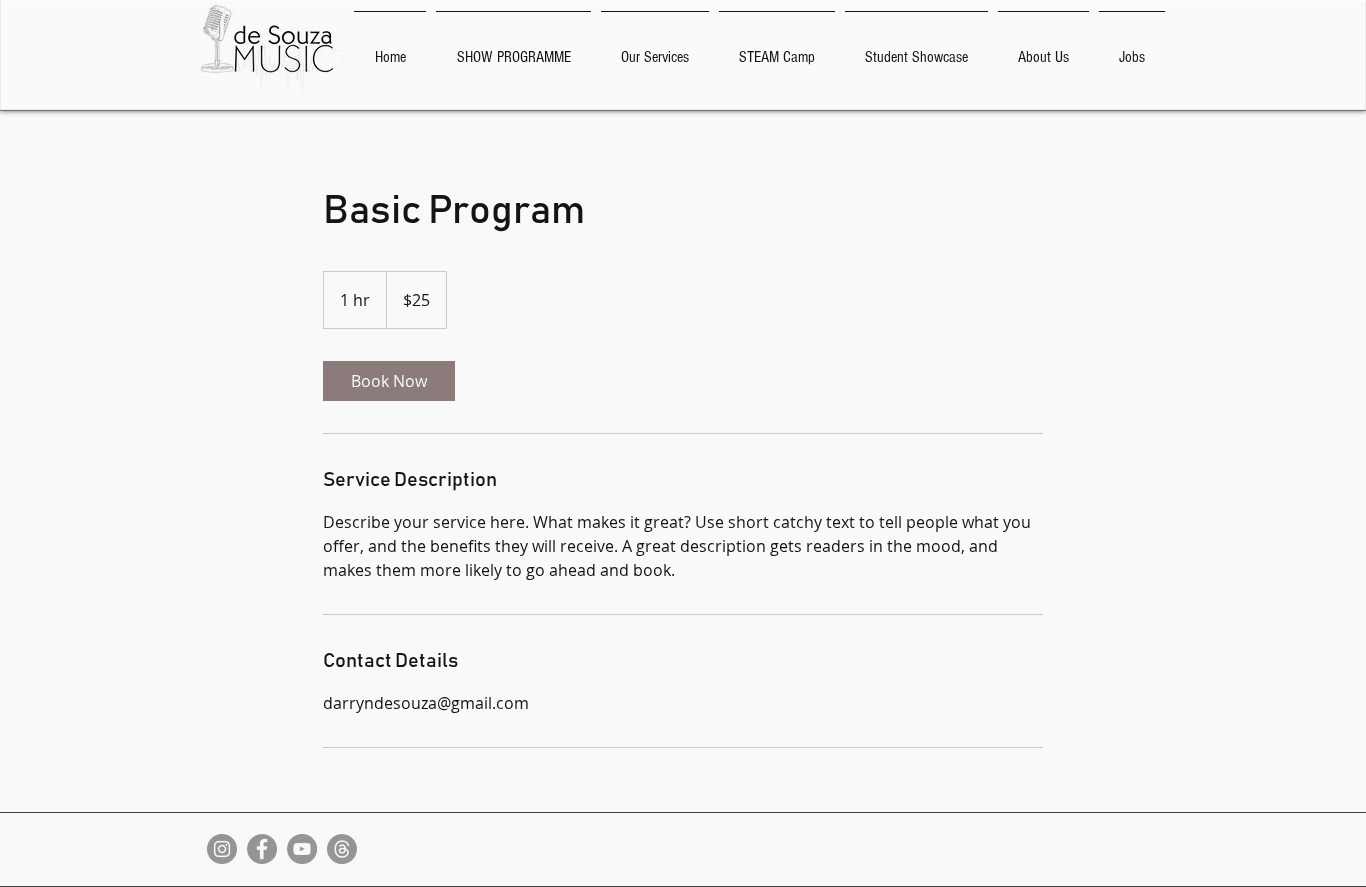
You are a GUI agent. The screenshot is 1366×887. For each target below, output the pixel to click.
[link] (389, 381)
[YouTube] (302, 849)
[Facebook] (262, 849)
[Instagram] (222, 849)
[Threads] (342, 849)
